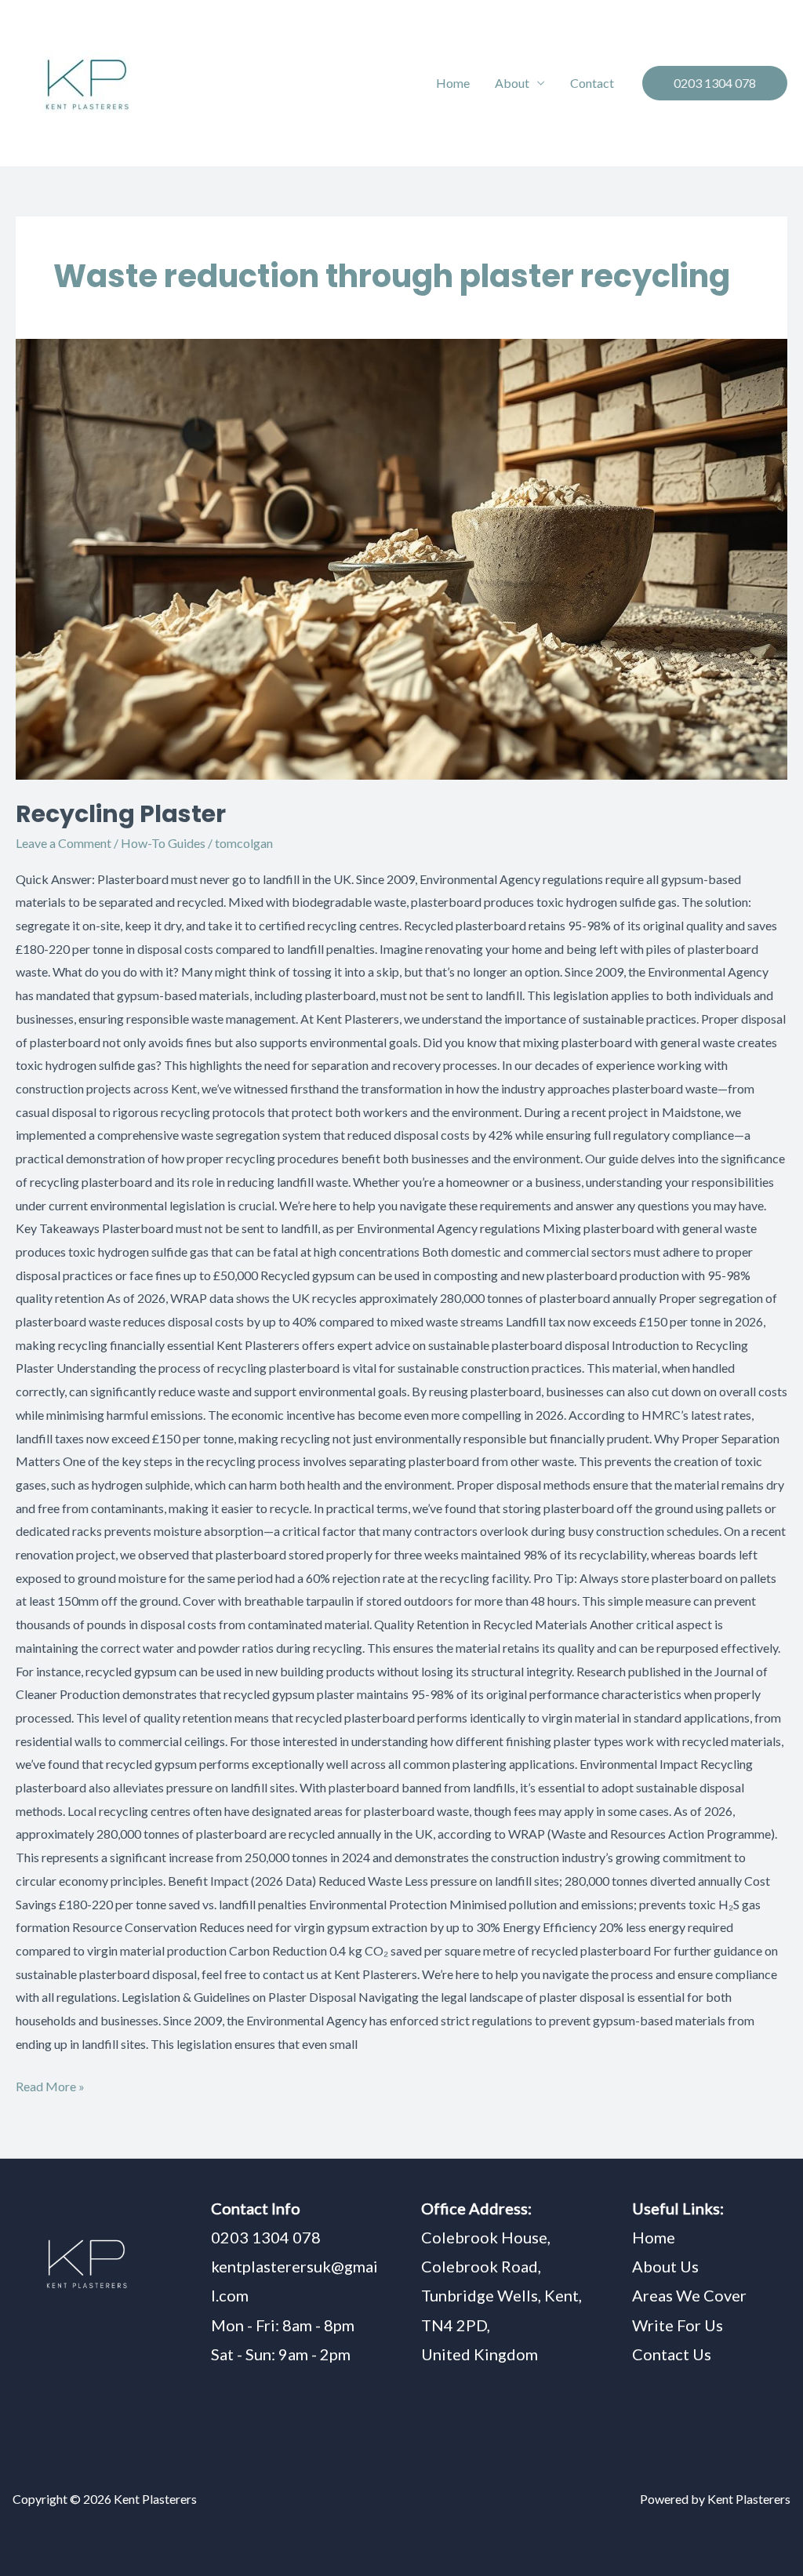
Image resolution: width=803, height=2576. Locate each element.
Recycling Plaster (121, 814)
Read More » (50, 2084)
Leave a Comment (64, 843)
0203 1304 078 (266, 2237)
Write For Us (678, 2325)
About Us (665, 2266)
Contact (592, 83)
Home (453, 83)
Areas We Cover (689, 2295)
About (512, 83)
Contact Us (672, 2354)
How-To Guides (163, 843)
